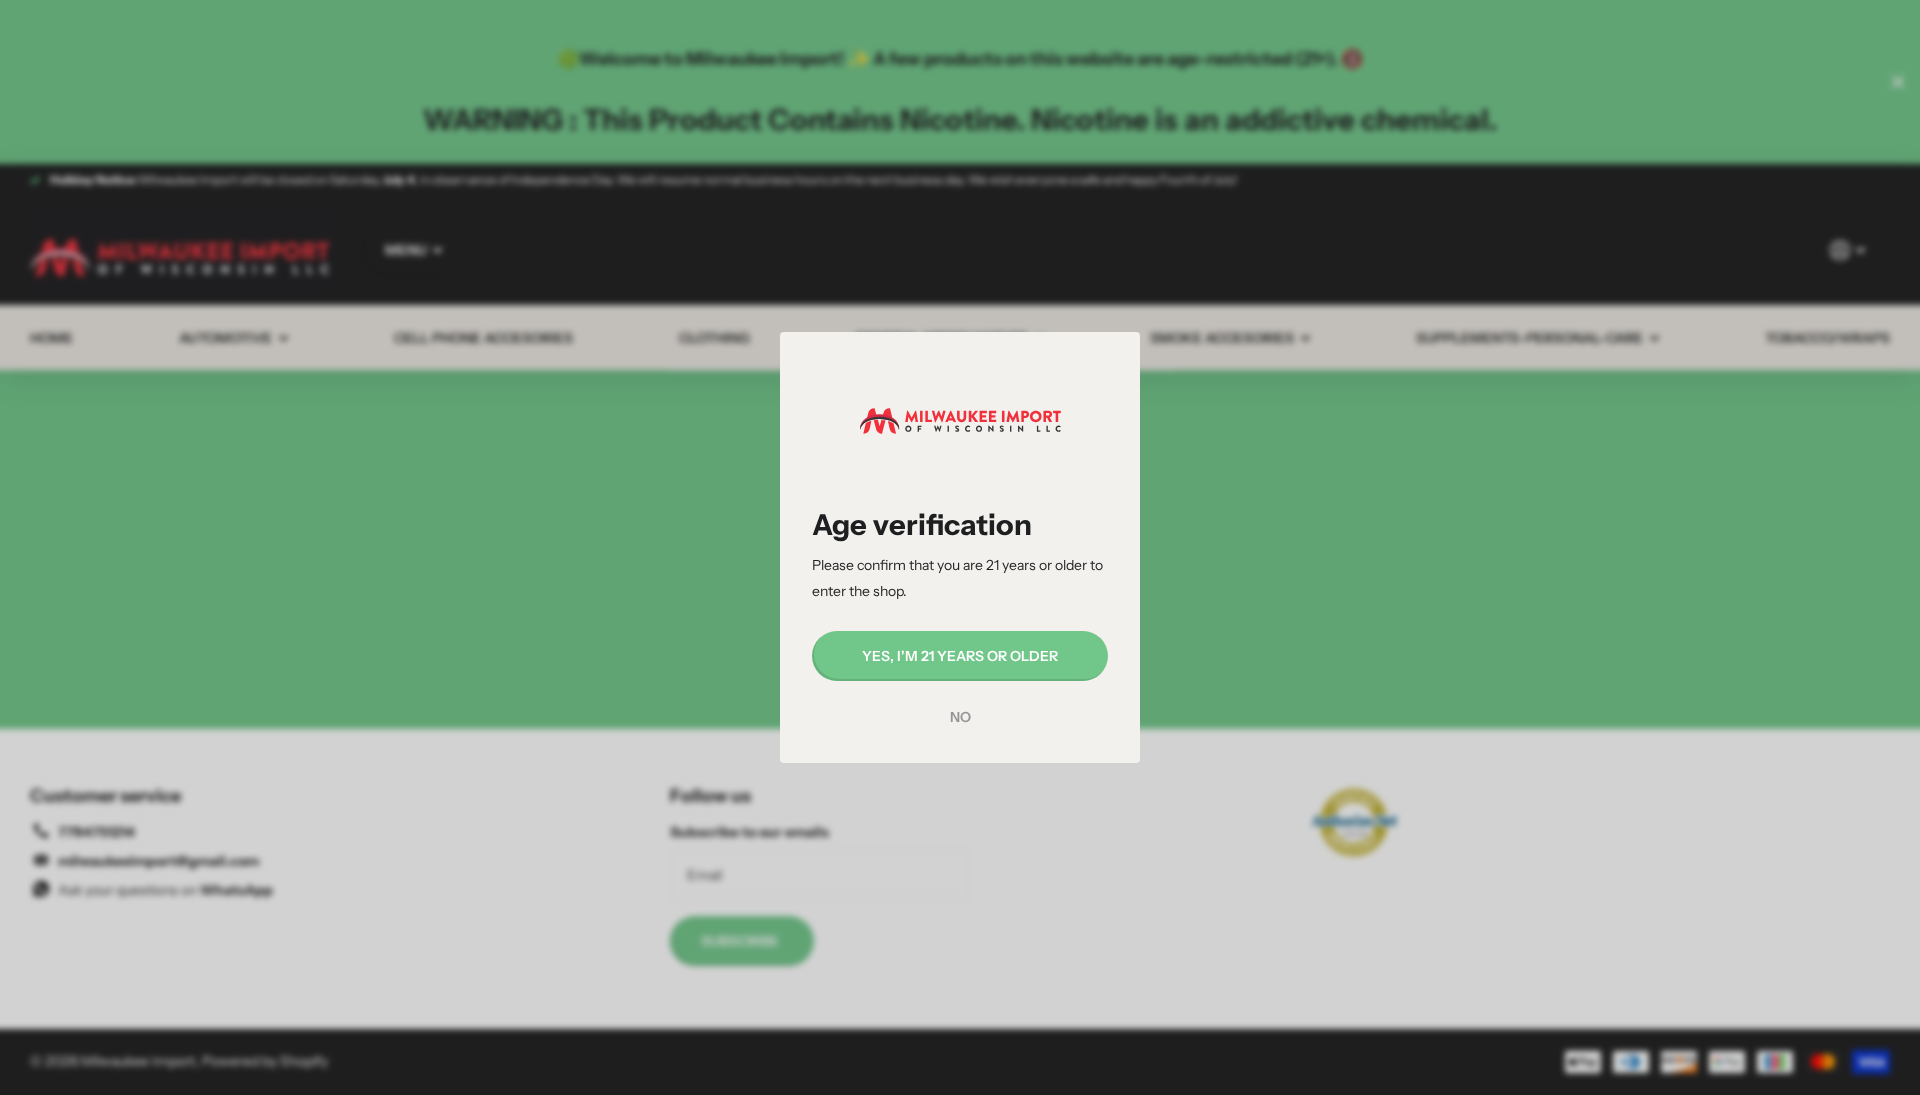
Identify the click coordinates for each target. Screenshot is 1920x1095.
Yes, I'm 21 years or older (960, 656)
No (960, 717)
